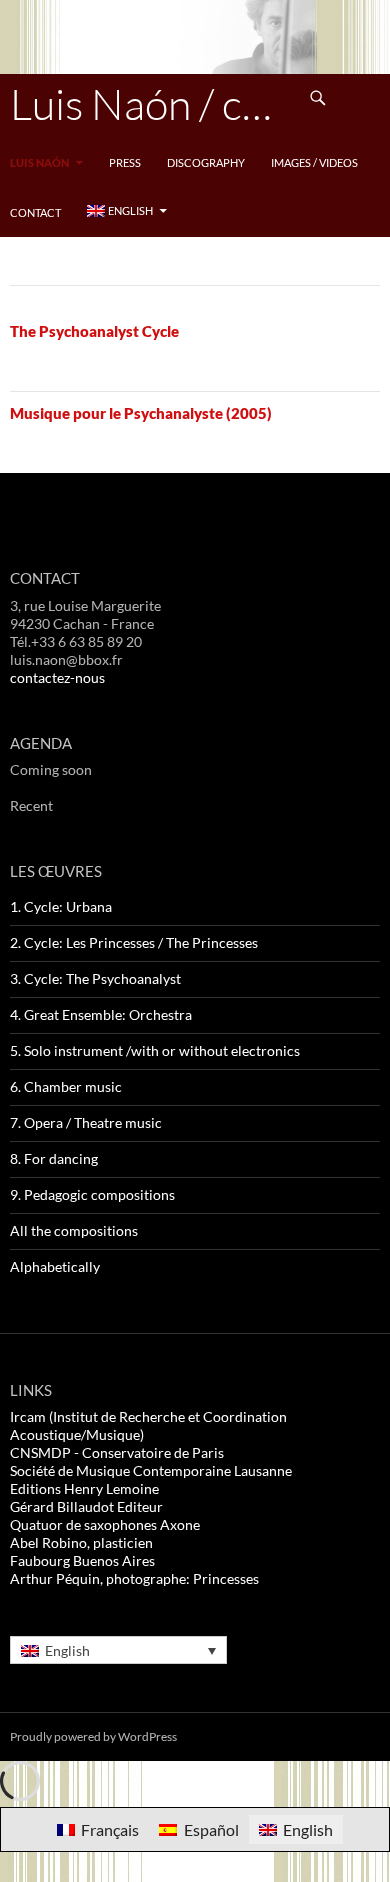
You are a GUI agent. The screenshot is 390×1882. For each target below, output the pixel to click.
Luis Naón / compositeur (152, 103)
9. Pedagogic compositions (92, 1194)
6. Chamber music (66, 1086)
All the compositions (74, 1230)
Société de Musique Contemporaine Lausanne (151, 1470)
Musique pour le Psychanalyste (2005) (141, 413)
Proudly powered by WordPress (93, 1736)
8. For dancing (54, 1158)
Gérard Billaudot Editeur (86, 1506)
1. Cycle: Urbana (61, 906)
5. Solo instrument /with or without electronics (155, 1050)
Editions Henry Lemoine (84, 1488)
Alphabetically (55, 1266)
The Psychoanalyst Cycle (94, 331)
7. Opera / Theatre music (86, 1122)
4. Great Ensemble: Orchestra (101, 1014)
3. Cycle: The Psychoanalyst (95, 978)
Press (125, 162)
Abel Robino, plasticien (81, 1542)
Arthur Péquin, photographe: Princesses (134, 1578)
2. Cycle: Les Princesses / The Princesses (134, 942)
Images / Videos (314, 162)
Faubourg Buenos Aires (82, 1560)
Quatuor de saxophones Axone (105, 1524)
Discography (206, 162)
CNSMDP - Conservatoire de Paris (117, 1452)
